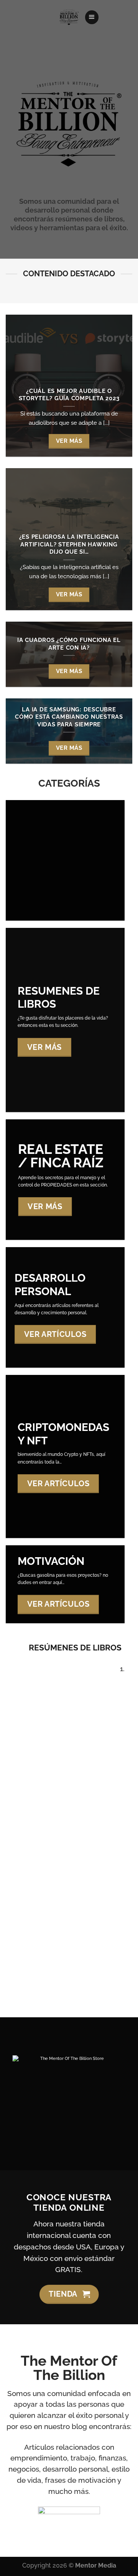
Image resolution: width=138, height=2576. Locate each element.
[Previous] (73, 1828)
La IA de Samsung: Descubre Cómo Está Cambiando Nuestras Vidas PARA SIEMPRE (69, 717)
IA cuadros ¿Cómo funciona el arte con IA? (69, 644)
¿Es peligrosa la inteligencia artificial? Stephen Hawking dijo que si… (69, 544)
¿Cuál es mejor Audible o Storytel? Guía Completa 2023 (69, 395)
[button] (92, 17)
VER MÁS (69, 441)
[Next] (96, 1828)
